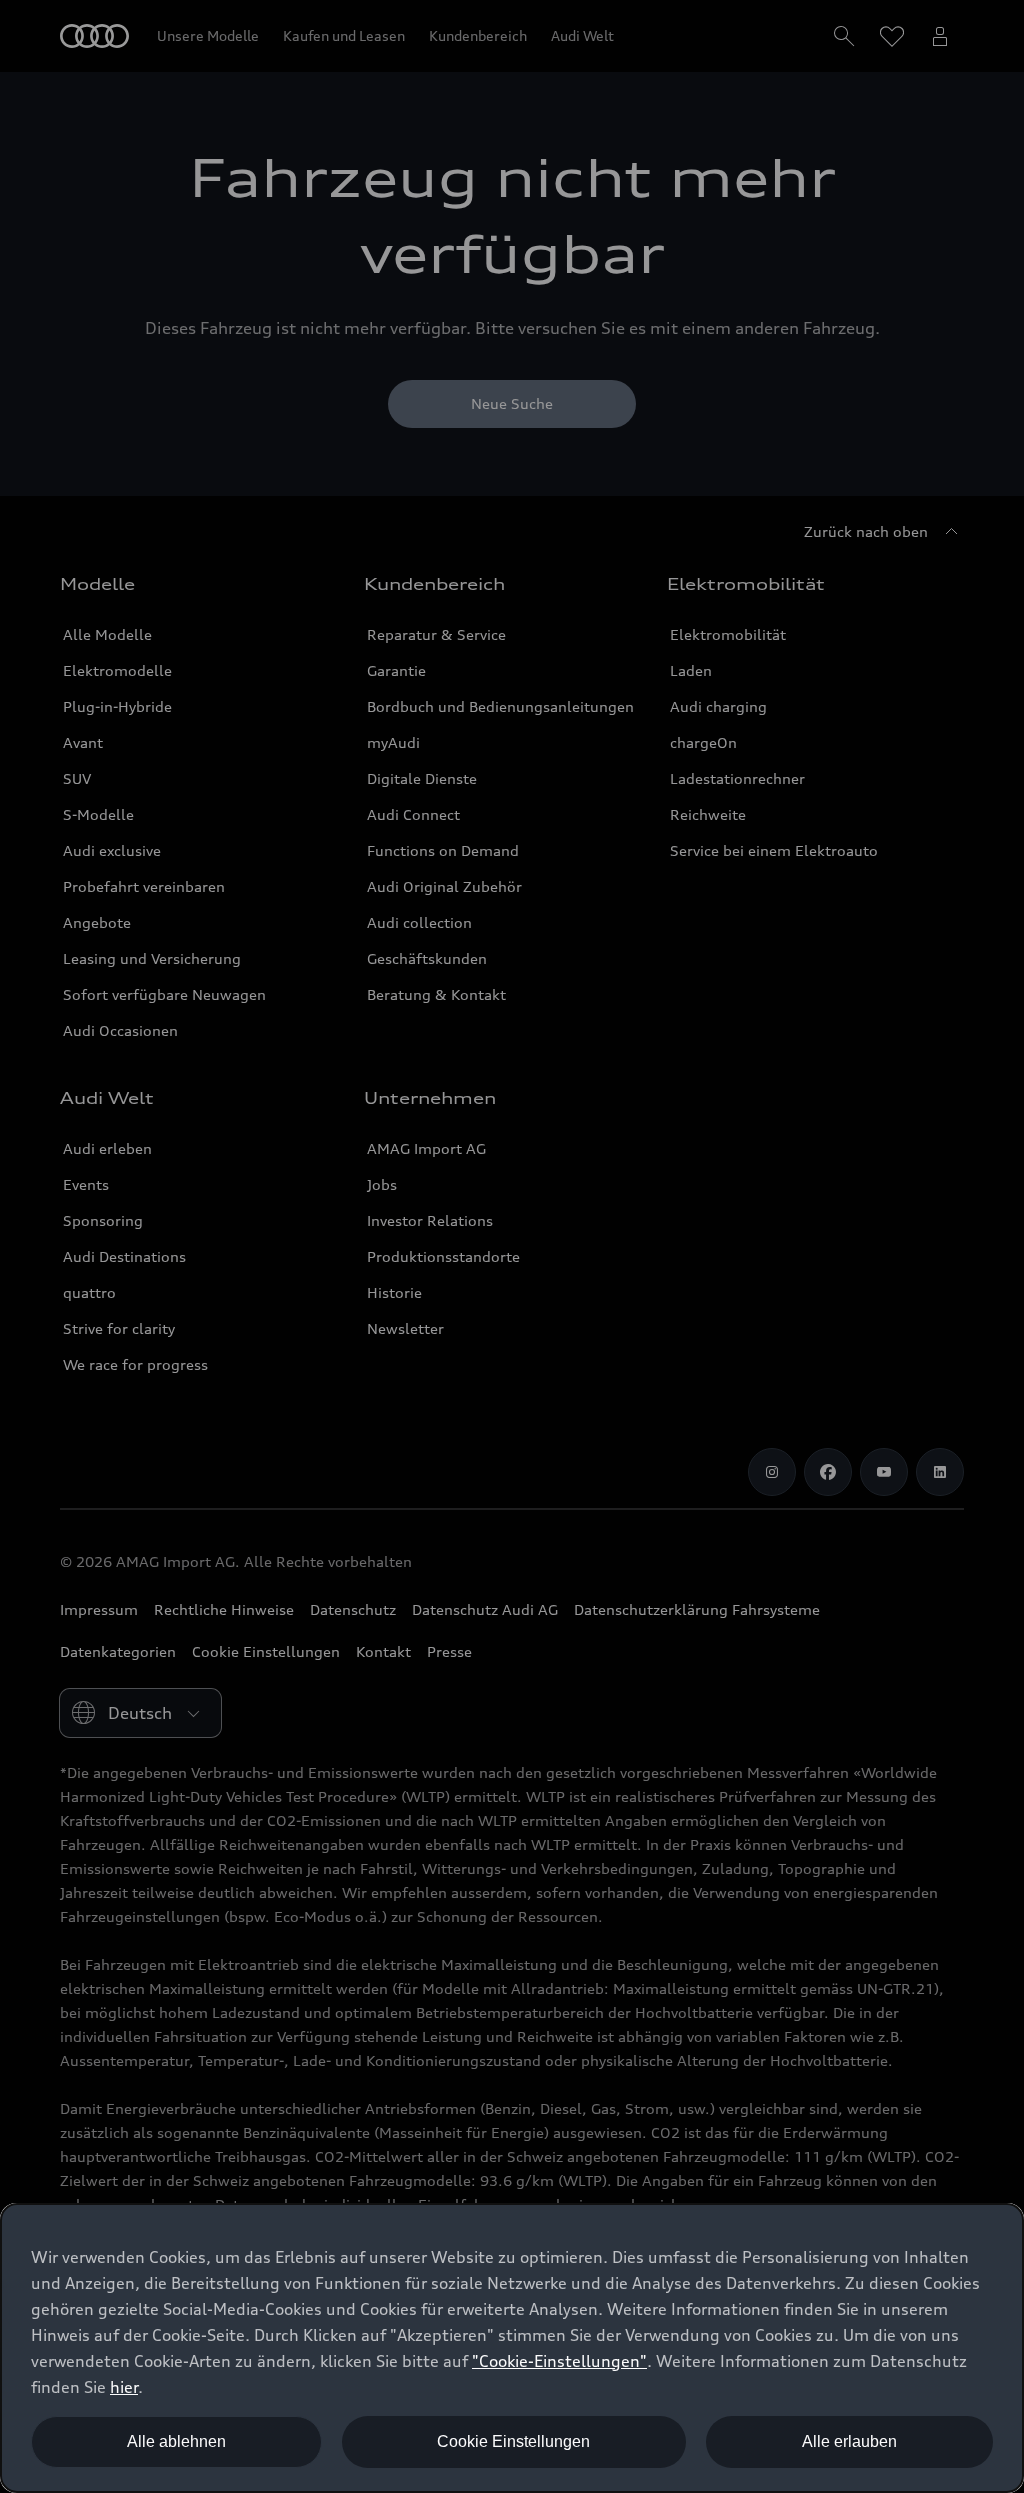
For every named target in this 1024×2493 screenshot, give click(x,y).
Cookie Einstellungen (513, 2441)
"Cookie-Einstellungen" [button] (559, 2361)
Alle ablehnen (176, 2441)
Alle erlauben (849, 2441)
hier (124, 2387)
